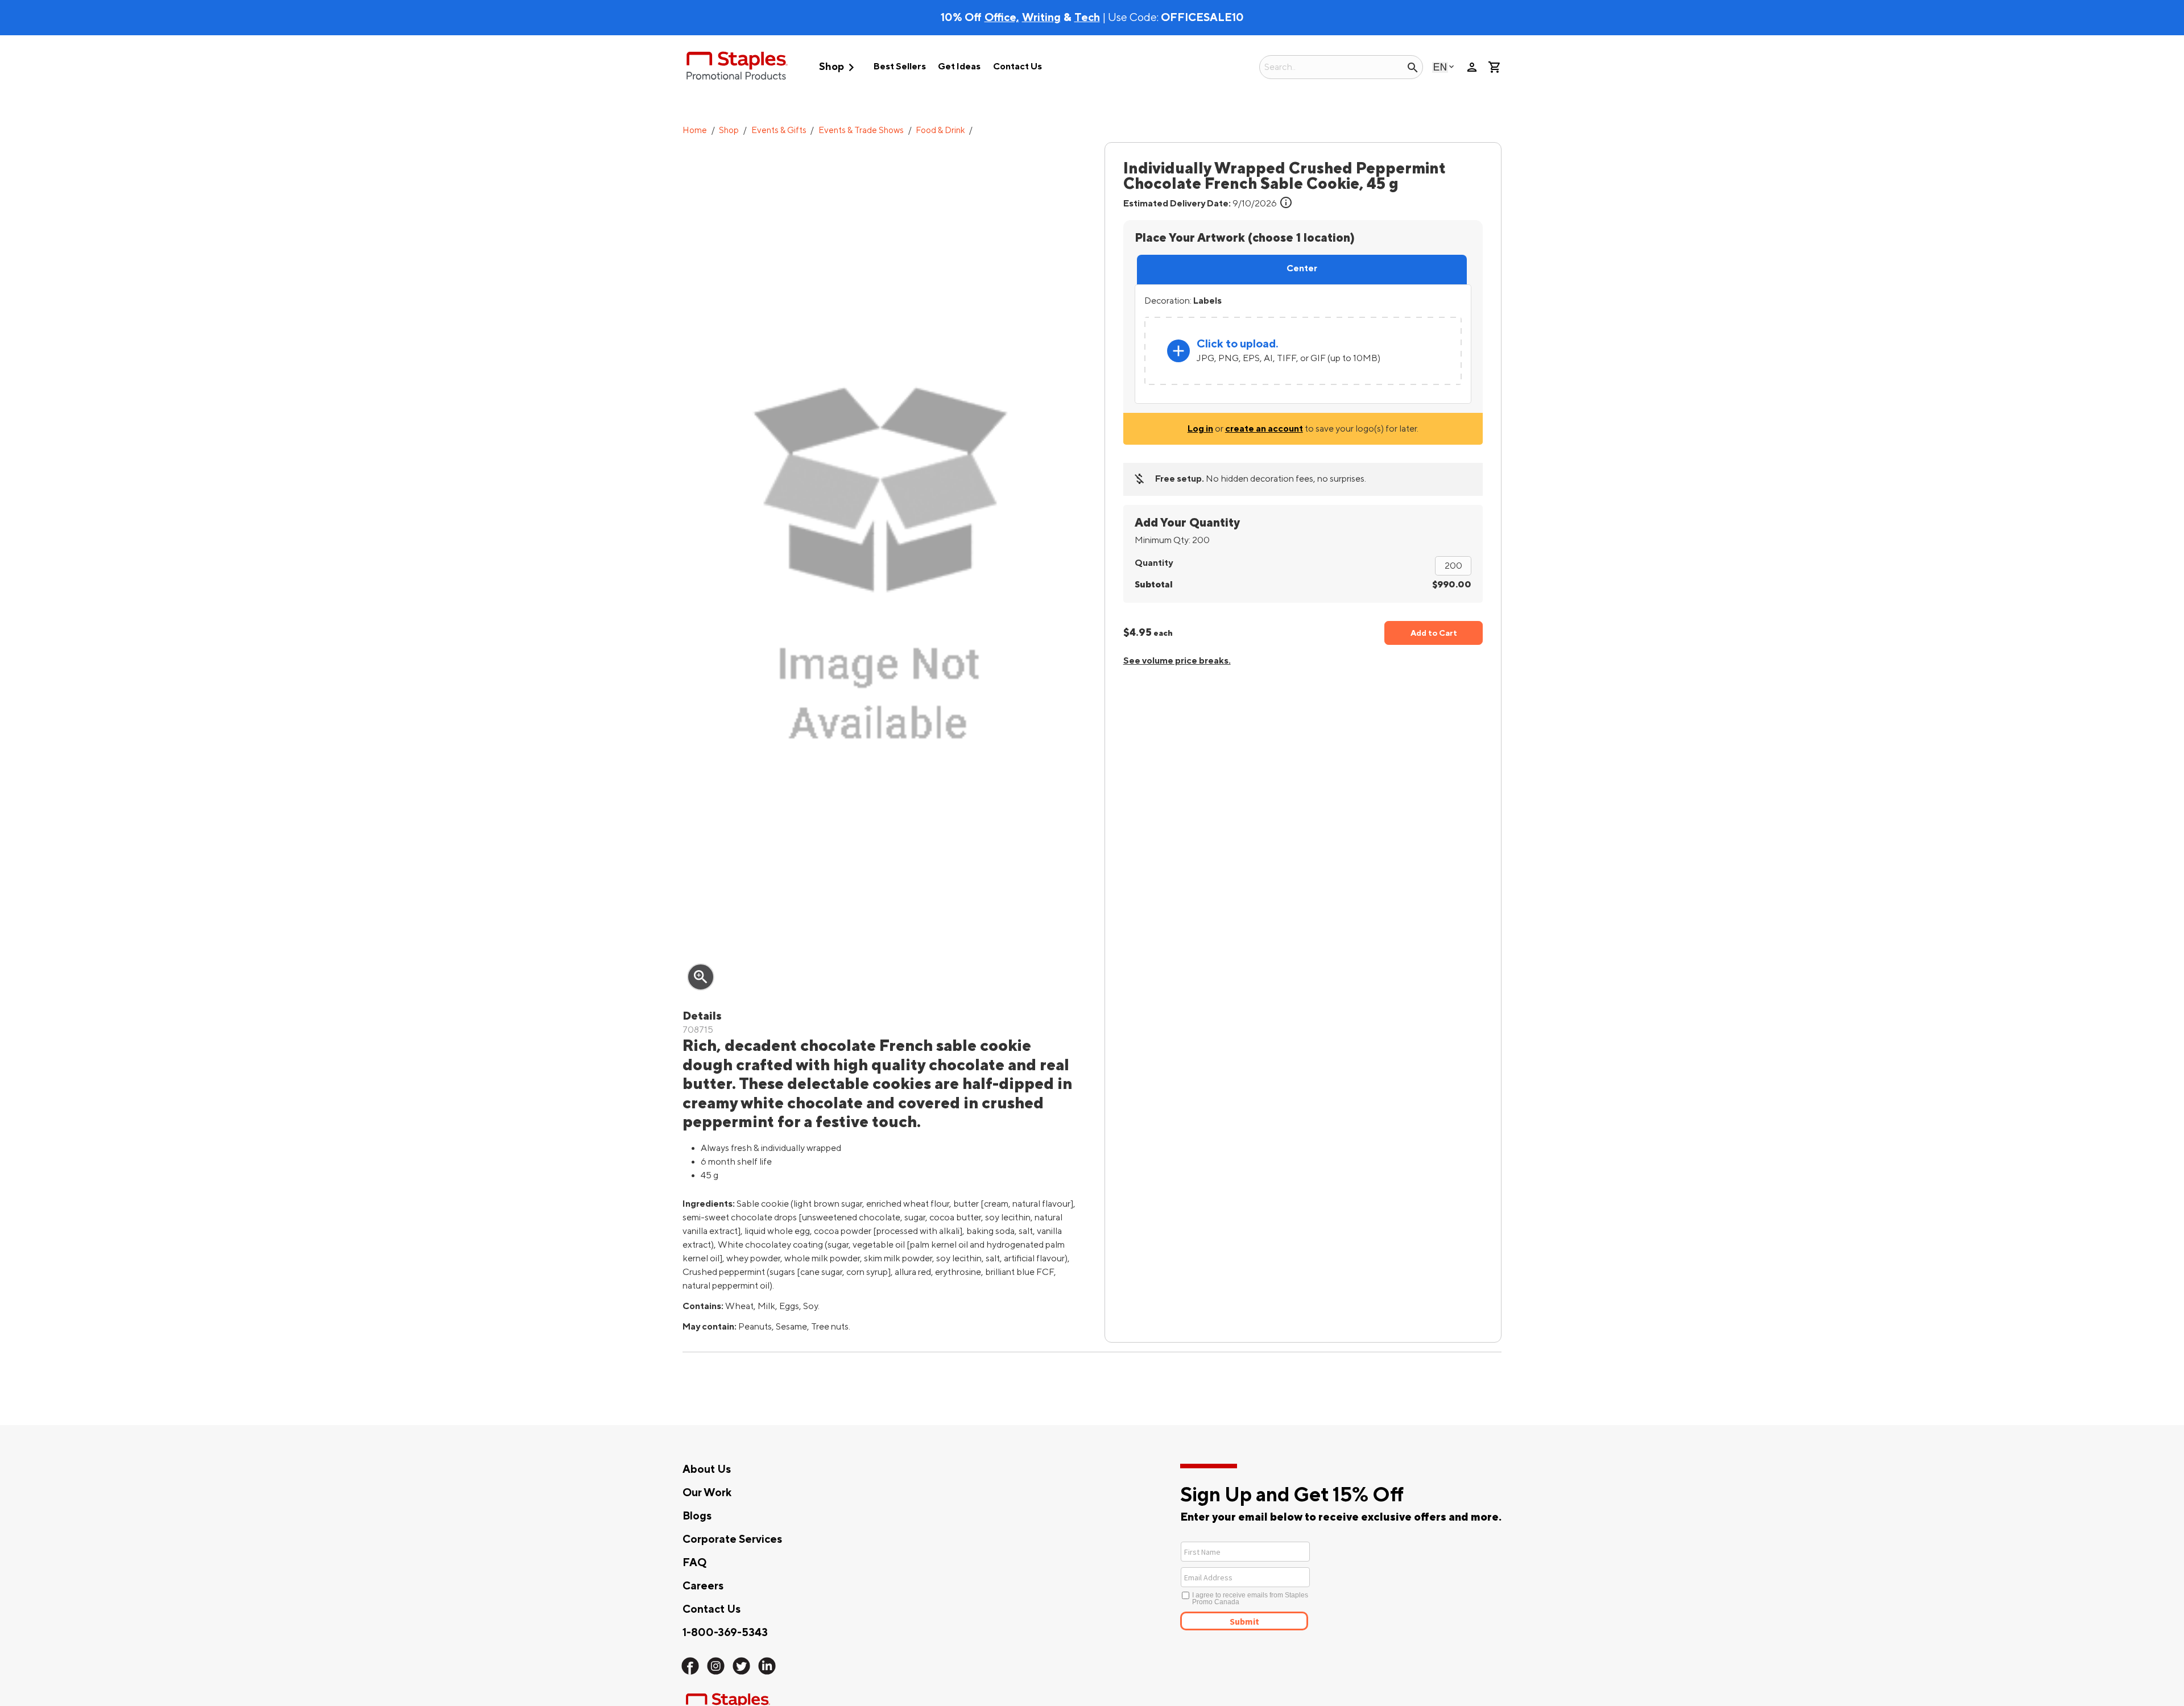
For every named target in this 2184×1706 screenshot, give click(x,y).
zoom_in (701, 977)
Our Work (707, 1493)
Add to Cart (1434, 633)
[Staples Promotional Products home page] (737, 67)
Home (695, 131)
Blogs (697, 1516)
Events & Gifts (779, 131)
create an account (1264, 429)
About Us (707, 1469)
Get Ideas (959, 67)
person (1472, 67)
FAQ (694, 1563)
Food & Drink (940, 131)
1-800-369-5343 (725, 1633)
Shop (839, 67)
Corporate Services (732, 1539)
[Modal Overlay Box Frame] (1287, 1585)
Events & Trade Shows (861, 131)
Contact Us (1017, 67)
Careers (703, 1586)
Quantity (1154, 563)
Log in (1200, 429)
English (1440, 67)
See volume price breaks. (1177, 661)
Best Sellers (900, 67)
